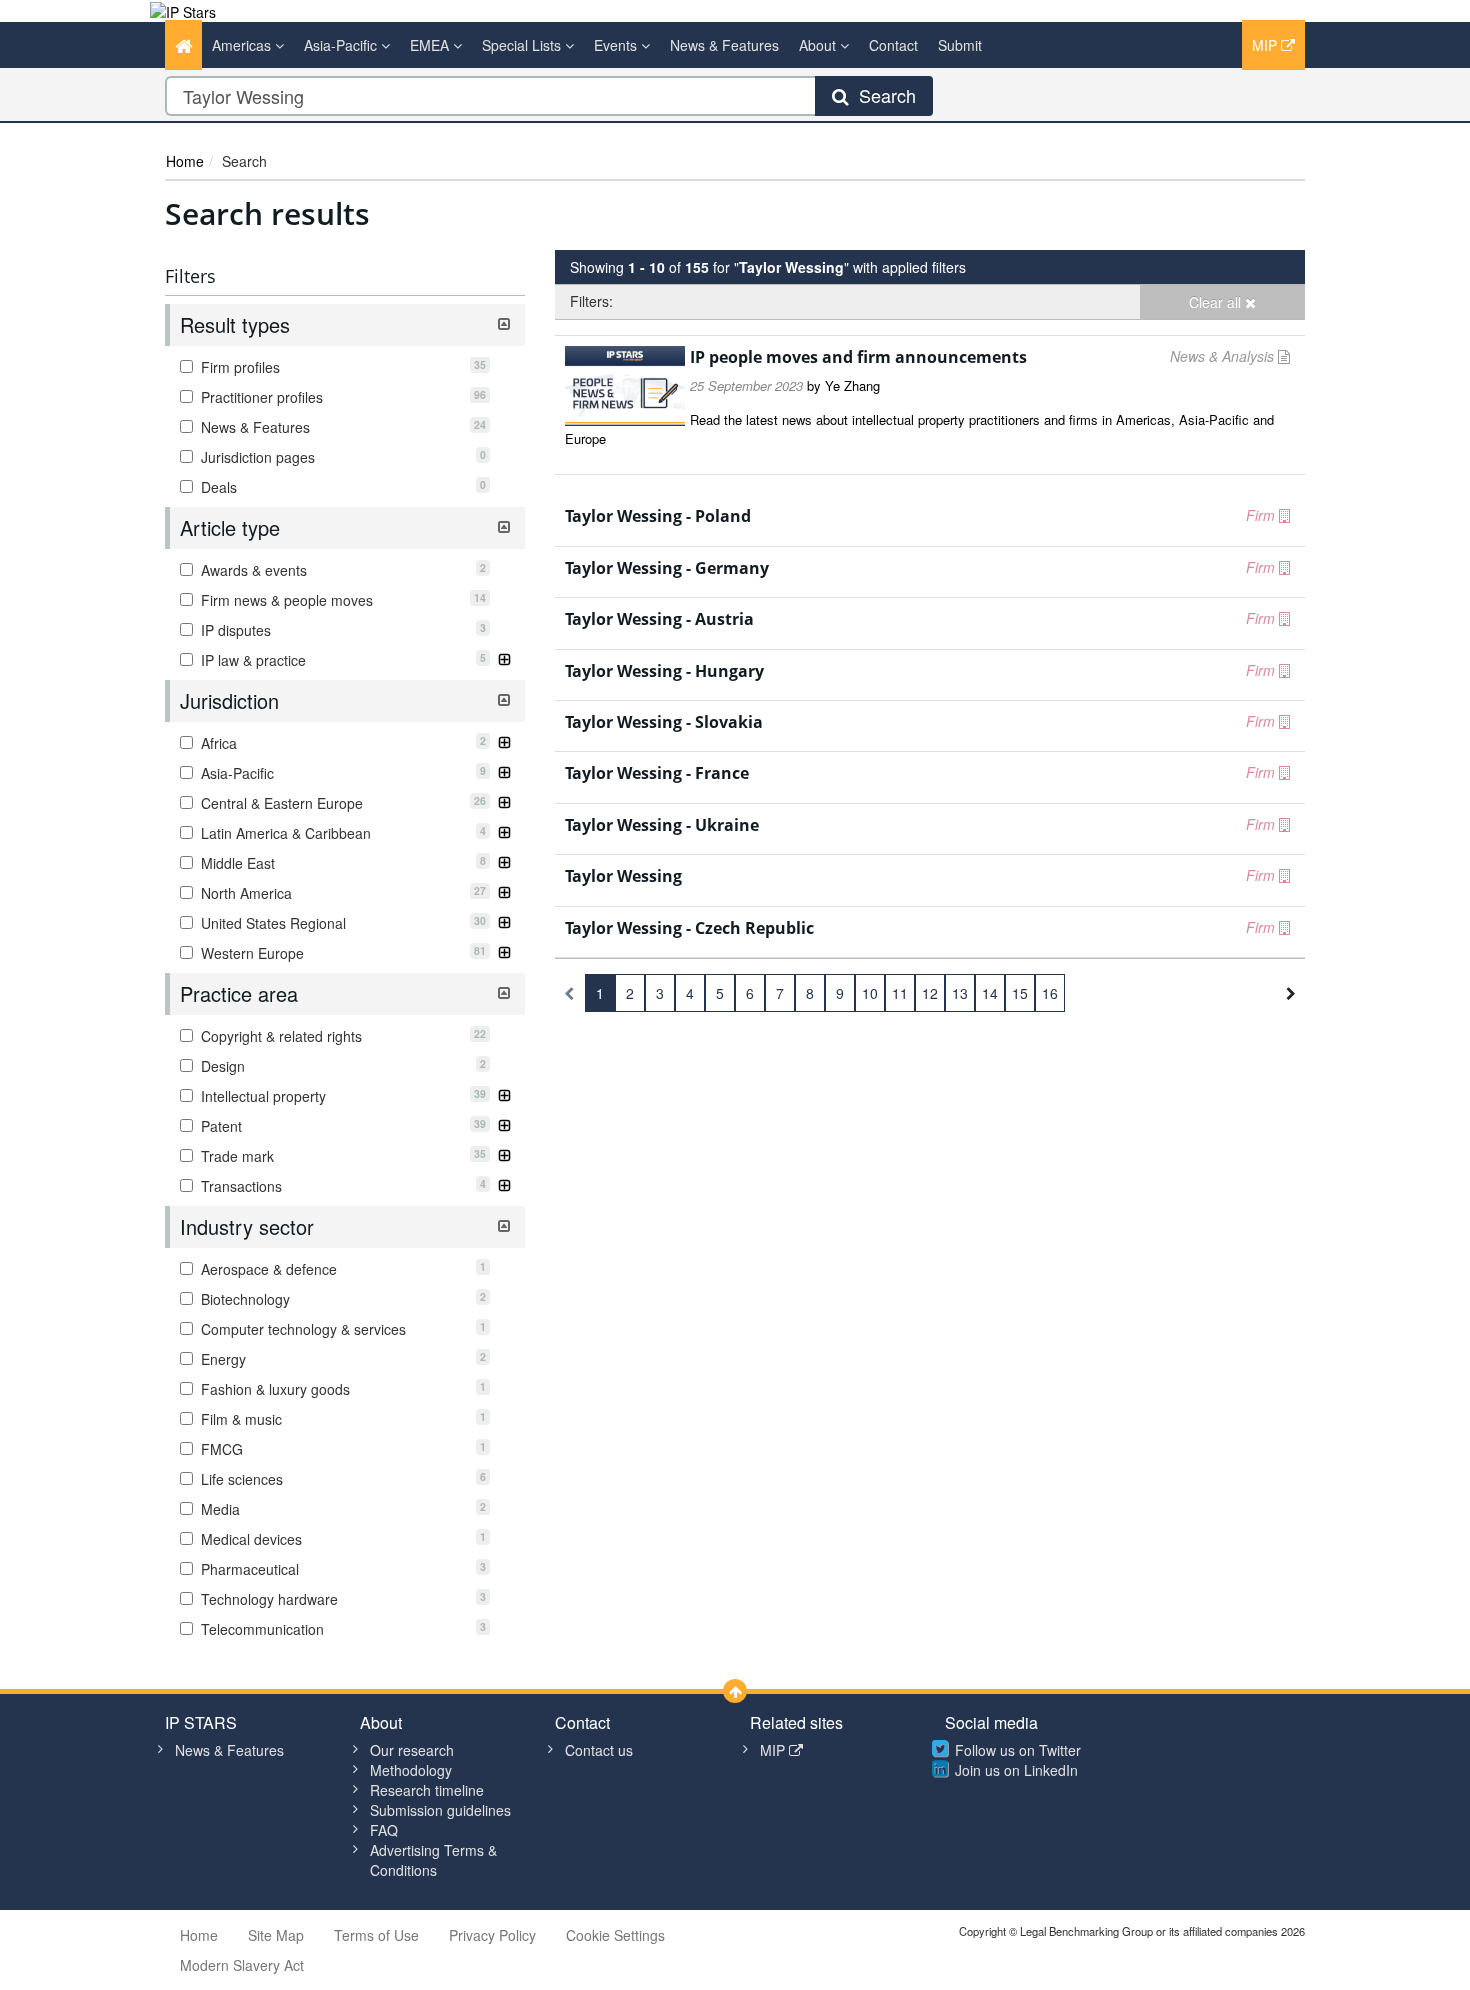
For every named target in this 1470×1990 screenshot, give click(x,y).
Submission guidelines (440, 1810)
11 (900, 993)
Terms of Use (376, 1935)
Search (882, 95)
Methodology (411, 1770)
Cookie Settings (615, 1935)
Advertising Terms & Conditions (433, 1860)
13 (960, 993)
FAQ (384, 1830)
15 (1020, 993)
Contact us (599, 1750)
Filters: (591, 301)
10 (870, 993)
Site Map (276, 1935)
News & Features (724, 45)
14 (990, 993)
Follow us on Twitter (1018, 1750)
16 (1050, 993)
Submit (960, 45)
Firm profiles (341, 367)
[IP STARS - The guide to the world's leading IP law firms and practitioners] (183, 10)
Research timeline (427, 1790)
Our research (412, 1750)
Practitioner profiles (341, 397)
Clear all (1217, 302)
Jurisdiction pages (341, 457)
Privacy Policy (492, 1935)
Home (185, 161)
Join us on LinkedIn (1016, 1770)
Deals (341, 487)
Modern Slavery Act (242, 1965)
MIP (1266, 45)
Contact (893, 45)
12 (930, 993)
